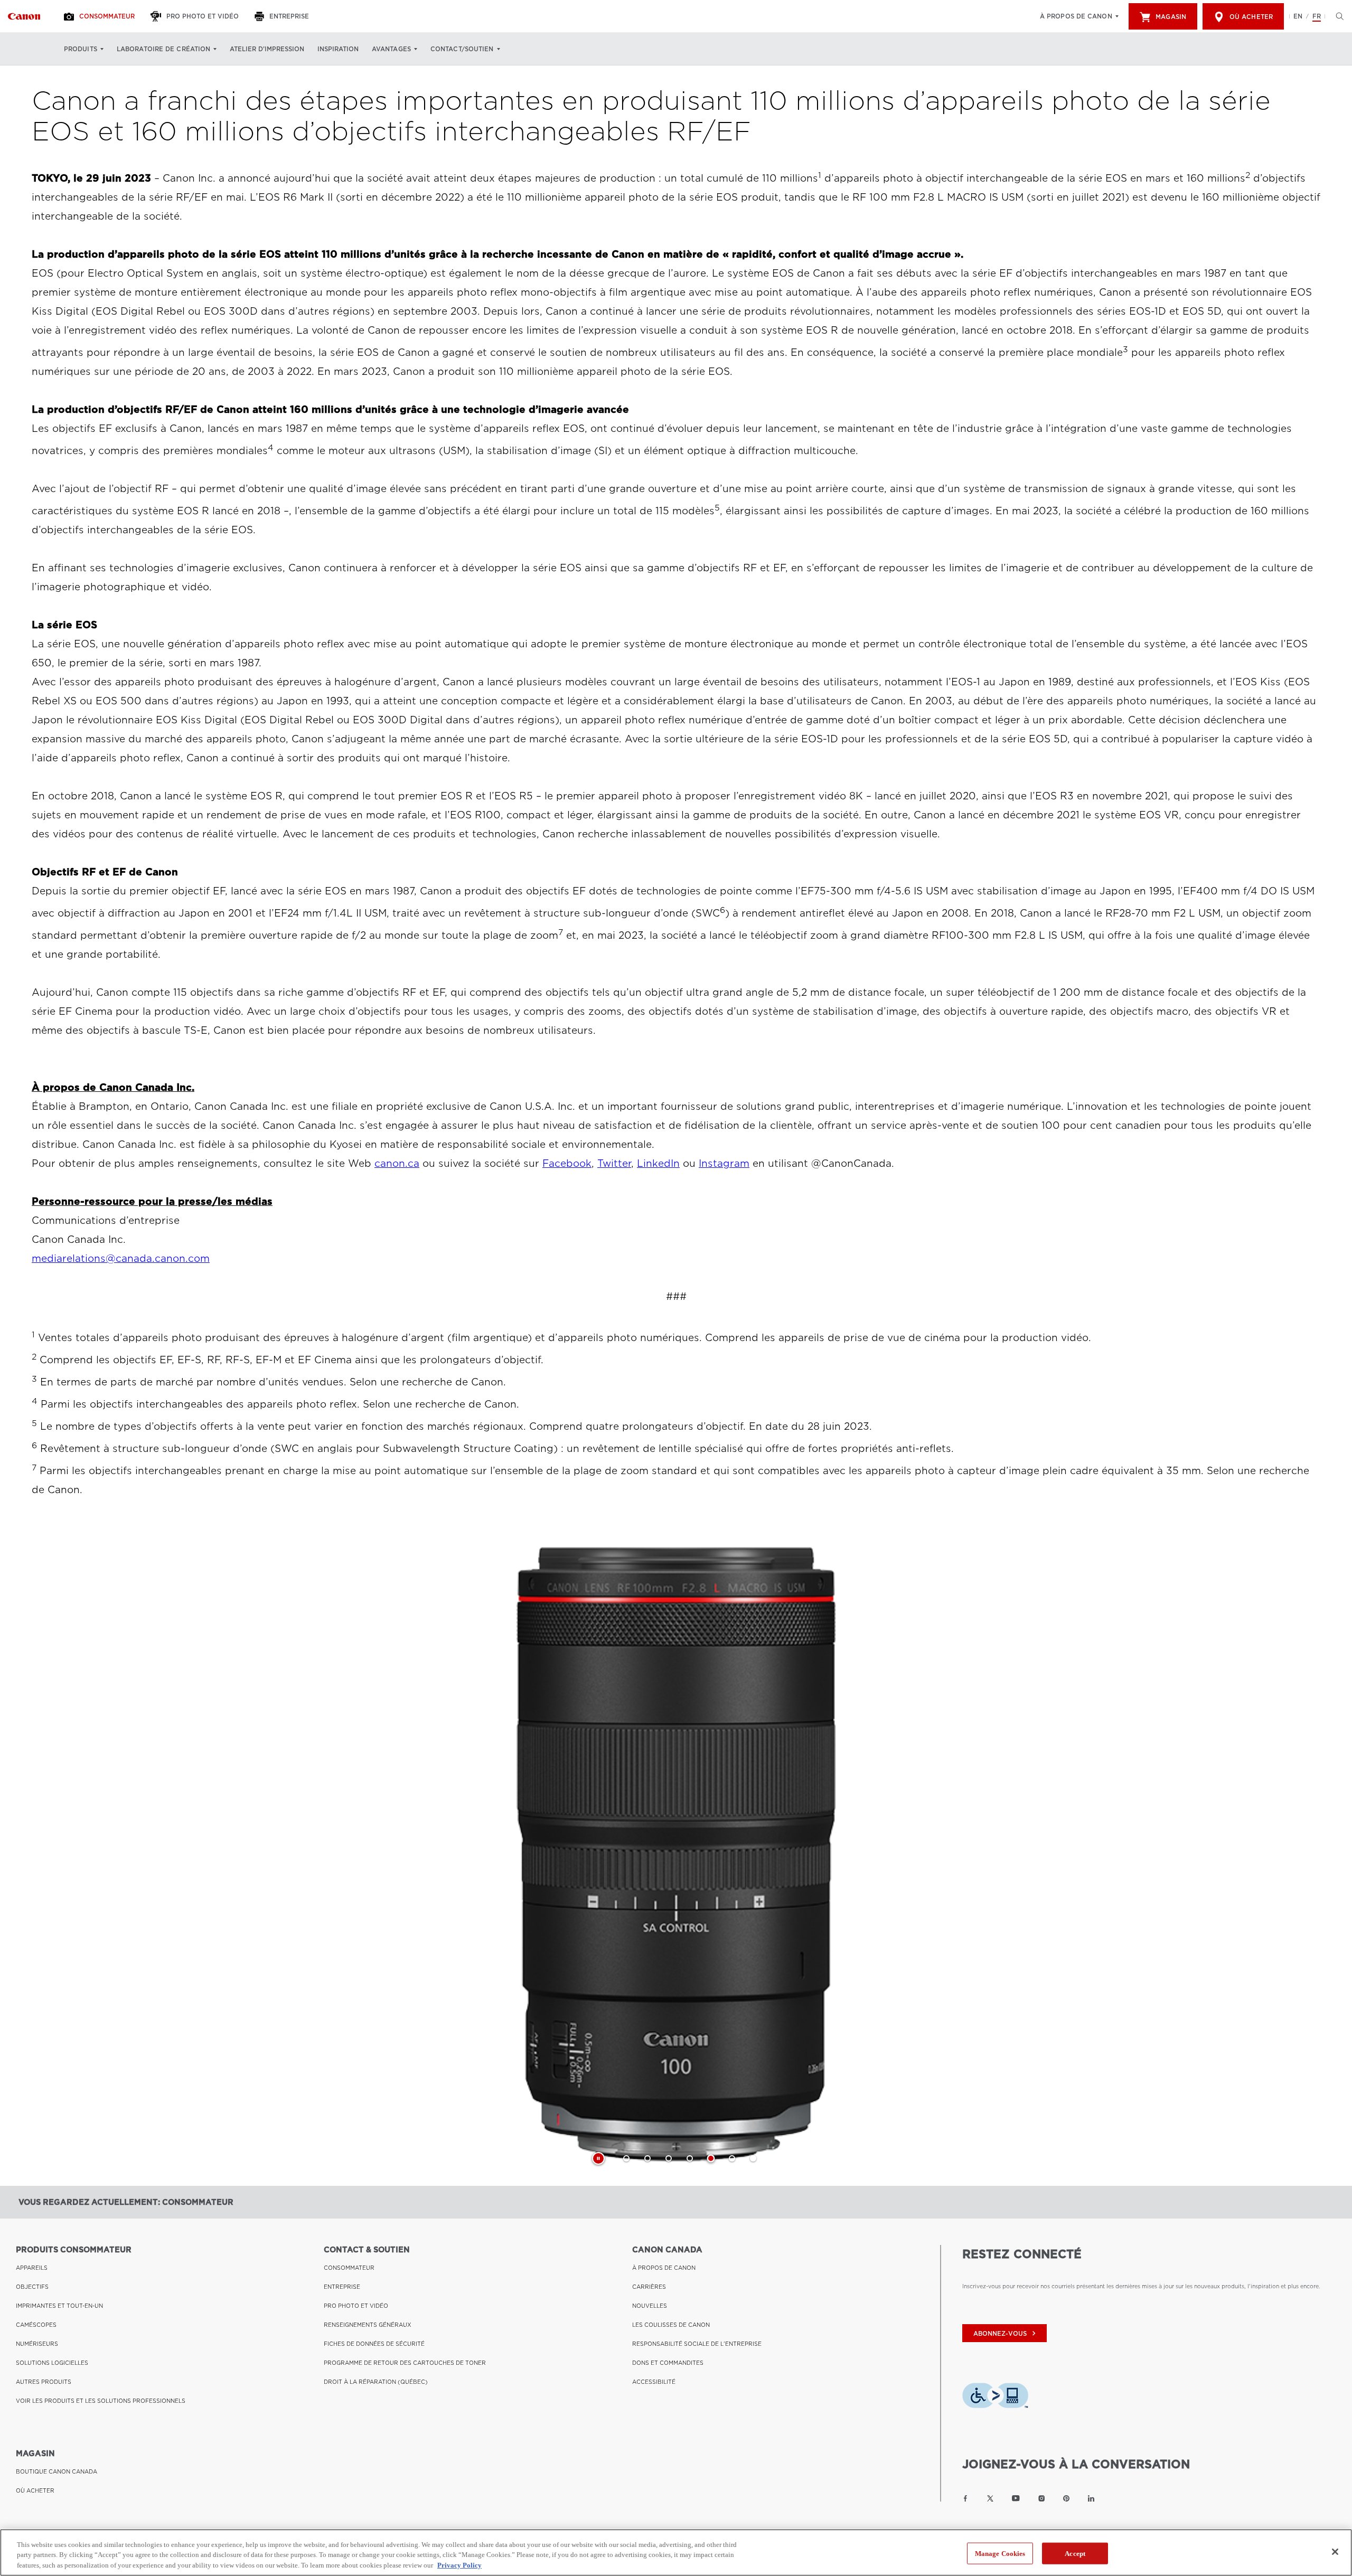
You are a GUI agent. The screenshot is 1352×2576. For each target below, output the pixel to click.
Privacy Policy (459, 2565)
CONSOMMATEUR (349, 2268)
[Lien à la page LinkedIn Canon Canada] (1091, 2498)
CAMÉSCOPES (36, 2325)
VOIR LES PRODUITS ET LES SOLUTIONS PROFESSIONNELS (101, 2401)
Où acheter (1251, 17)
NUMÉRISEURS (37, 2344)
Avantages (391, 49)
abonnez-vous (1006, 2333)
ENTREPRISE (342, 2287)
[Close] (1335, 2552)
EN (1298, 16)
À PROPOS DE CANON (664, 2268)
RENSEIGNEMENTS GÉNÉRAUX (368, 2325)
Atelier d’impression (267, 49)
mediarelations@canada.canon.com (121, 1258)
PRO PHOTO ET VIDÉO (356, 2306)
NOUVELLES (650, 2306)
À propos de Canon (1076, 16)
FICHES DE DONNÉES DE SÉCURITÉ (374, 2344)
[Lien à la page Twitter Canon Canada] (990, 2498)
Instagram (724, 1163)
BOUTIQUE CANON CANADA (57, 2471)
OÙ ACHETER (35, 2490)
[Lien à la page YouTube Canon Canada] (1016, 2498)
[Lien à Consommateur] (24, 16)
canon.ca (397, 1163)
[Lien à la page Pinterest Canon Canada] (1066, 2498)
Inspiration (338, 49)
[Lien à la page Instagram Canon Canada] (1041, 2498)
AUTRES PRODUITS (44, 2382)
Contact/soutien (462, 49)
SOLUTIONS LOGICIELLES (52, 2363)
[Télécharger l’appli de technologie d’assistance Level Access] (995, 2399)
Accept (1075, 2553)
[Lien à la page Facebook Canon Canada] (965, 2498)
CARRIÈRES (649, 2287)
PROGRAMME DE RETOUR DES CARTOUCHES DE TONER (405, 2363)
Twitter (614, 1163)
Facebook (567, 1163)
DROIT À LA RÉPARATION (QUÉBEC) (376, 2382)
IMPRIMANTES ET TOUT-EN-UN (59, 2306)
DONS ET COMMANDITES (668, 2363)
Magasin (1171, 17)
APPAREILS (32, 2268)
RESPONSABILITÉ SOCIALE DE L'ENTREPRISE (697, 2344)
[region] (676, 2553)
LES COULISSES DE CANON (671, 2325)
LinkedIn (658, 1163)
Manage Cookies (1000, 2553)
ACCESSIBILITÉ (654, 2382)
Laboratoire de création (163, 49)
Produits (81, 49)
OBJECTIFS (32, 2287)
